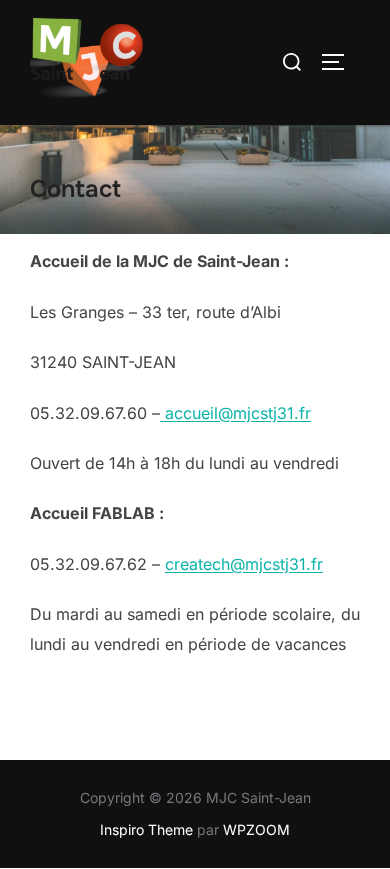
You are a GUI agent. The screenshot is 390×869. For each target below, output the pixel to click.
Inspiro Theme (146, 829)
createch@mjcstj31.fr (244, 564)
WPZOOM (256, 829)
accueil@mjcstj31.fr (235, 413)
